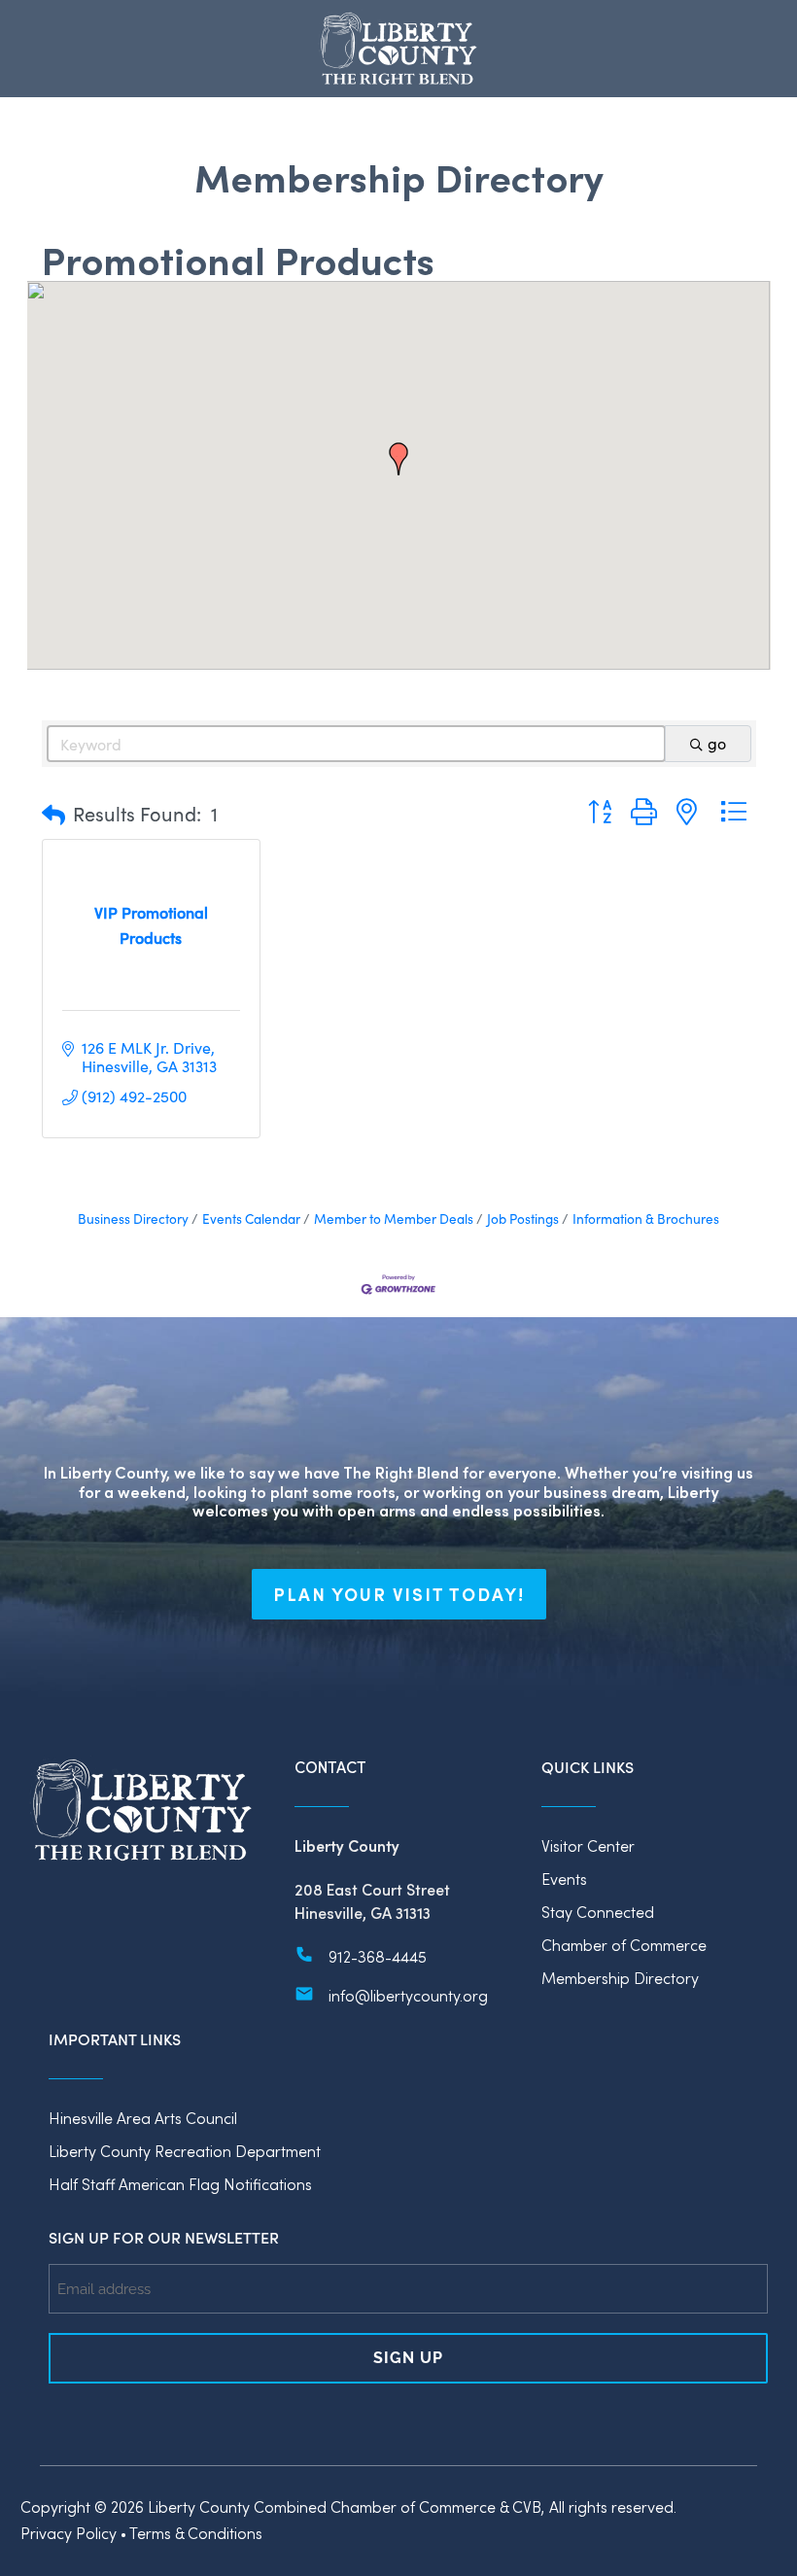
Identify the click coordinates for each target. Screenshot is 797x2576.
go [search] (717, 743)
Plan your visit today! (399, 1594)
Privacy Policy (69, 2533)
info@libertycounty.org (408, 1995)
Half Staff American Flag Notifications (180, 2184)
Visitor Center (588, 1845)
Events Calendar (251, 1218)
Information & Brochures (646, 1218)
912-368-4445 (378, 1956)
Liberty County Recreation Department (185, 2151)
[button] (398, 459)
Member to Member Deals (394, 1218)
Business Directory (133, 1218)
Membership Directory (620, 1978)
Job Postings (523, 1218)
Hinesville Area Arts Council (143, 2118)
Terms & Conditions (196, 2533)
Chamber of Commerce (624, 1945)
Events (564, 1879)
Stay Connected (598, 1912)
